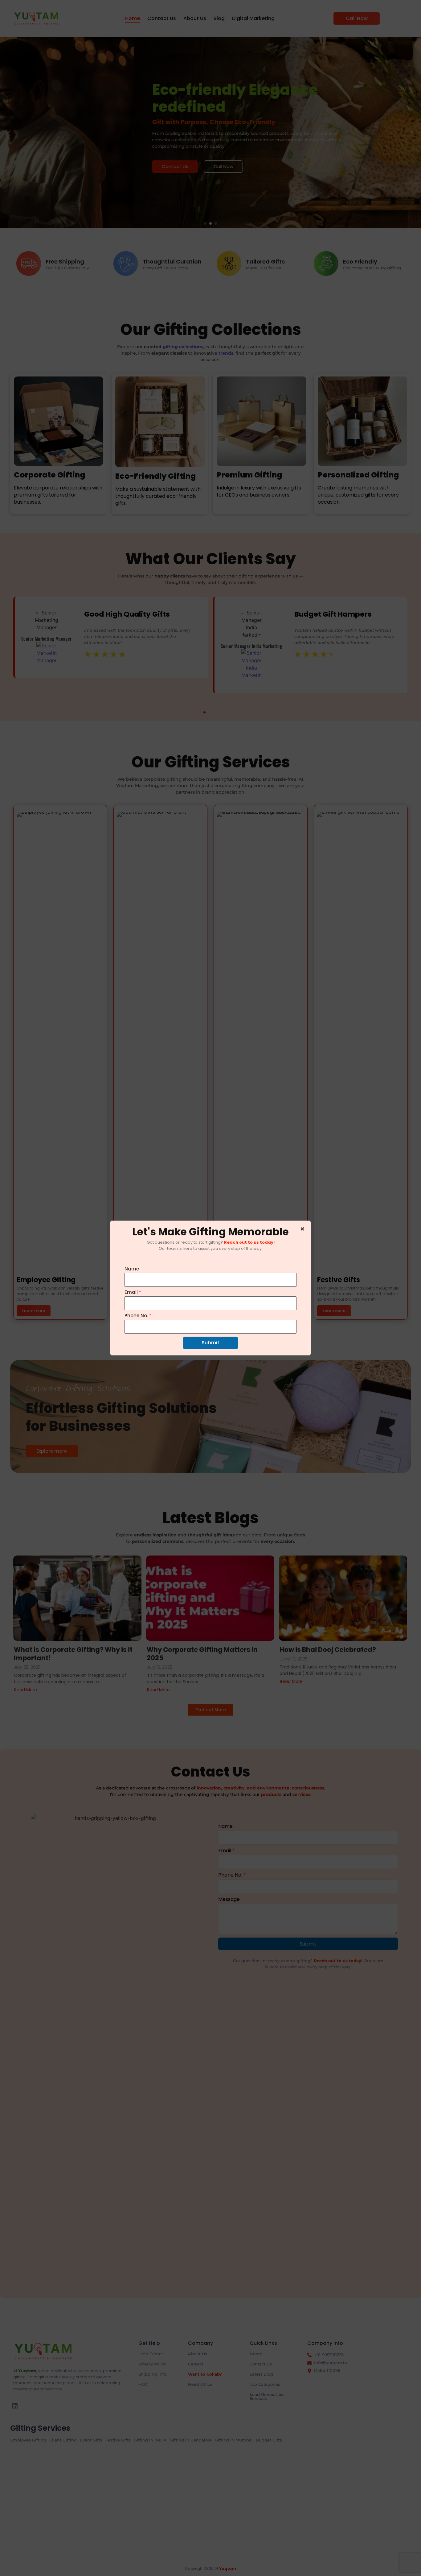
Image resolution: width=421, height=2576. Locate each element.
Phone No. (138, 1316)
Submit (211, 1343)
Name (132, 1269)
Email (133, 1292)
